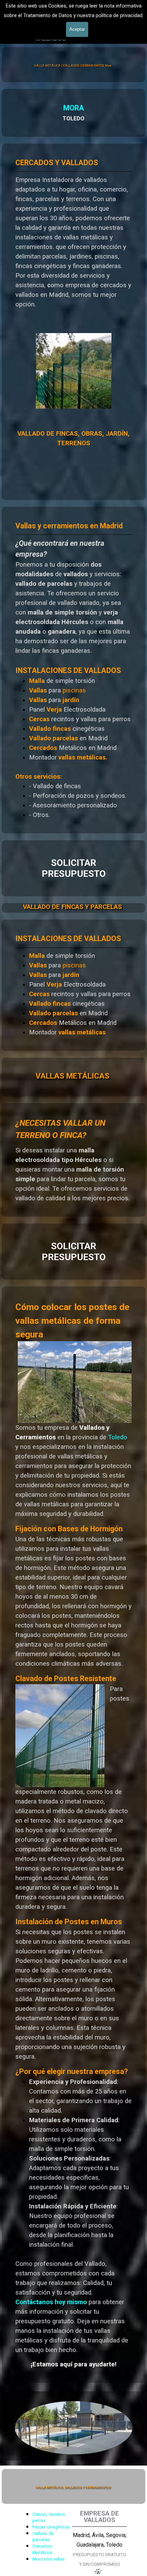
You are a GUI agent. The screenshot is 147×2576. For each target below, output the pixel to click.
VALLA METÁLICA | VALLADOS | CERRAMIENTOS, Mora (73, 66)
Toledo (118, 1437)
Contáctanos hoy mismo (51, 2302)
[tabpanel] (73, 113)
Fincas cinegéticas (51, 2527)
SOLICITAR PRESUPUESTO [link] (74, 868)
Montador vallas (49, 2559)
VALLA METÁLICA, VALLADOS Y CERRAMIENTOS (73, 2487)
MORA (74, 108)
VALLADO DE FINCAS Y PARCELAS (72, 907)
